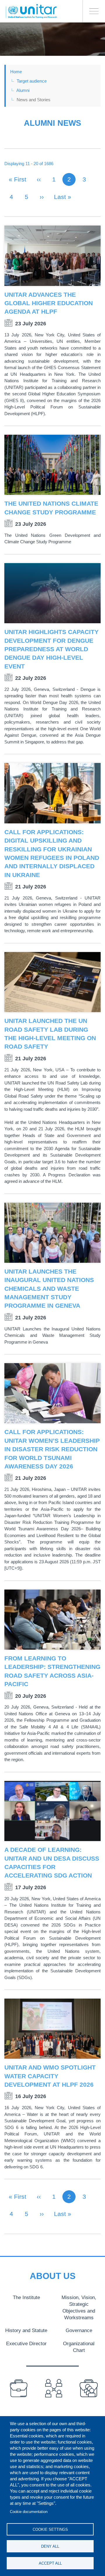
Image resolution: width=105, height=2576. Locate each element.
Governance (79, 2330)
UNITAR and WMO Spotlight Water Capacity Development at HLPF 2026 (50, 2076)
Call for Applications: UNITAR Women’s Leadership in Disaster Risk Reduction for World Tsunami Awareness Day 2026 (52, 1449)
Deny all (50, 2546)
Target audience (32, 81)
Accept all (50, 2563)
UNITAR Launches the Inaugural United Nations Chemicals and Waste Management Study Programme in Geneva (49, 1289)
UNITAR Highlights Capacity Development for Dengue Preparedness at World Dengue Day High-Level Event (51, 649)
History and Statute (26, 2330)
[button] (52, 256)
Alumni (23, 90)
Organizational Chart (79, 2347)
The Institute (26, 2297)
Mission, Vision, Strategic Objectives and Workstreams (79, 2307)
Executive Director (26, 2343)
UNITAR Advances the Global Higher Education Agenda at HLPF (49, 303)
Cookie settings (50, 2529)
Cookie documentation (29, 2512)
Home (16, 72)
